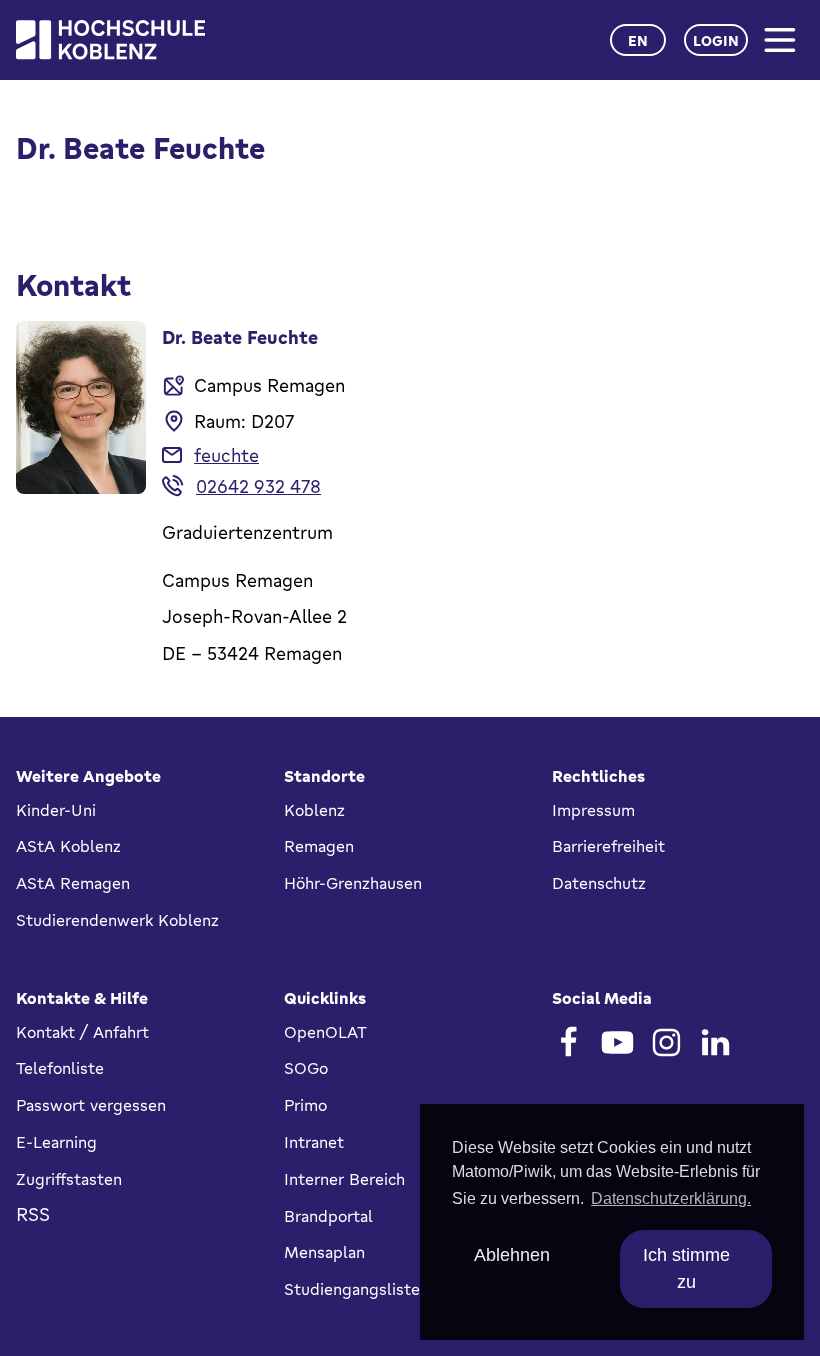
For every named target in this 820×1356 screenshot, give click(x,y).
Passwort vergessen (91, 1105)
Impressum (593, 810)
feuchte (226, 455)
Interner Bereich (344, 1179)
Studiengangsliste (352, 1289)
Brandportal (328, 1216)
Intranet (314, 1142)
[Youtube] (617, 1042)
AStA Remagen (73, 883)
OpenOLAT (325, 1032)
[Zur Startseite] (110, 40)
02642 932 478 (258, 486)
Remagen (319, 846)
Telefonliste (60, 1068)
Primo (305, 1105)
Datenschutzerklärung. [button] (671, 1198)
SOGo (306, 1068)
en (638, 40)
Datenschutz (599, 883)
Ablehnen (512, 1255)
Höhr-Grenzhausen (353, 883)
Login (716, 40)
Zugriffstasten (69, 1179)
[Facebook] (568, 1042)
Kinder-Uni (56, 810)
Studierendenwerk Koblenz (117, 920)
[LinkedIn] (715, 1042)
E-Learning (56, 1142)
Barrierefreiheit (608, 846)
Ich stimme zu (686, 1268)
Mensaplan (324, 1252)
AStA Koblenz (68, 846)
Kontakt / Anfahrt (82, 1032)
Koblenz (314, 810)
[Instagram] (666, 1042)
